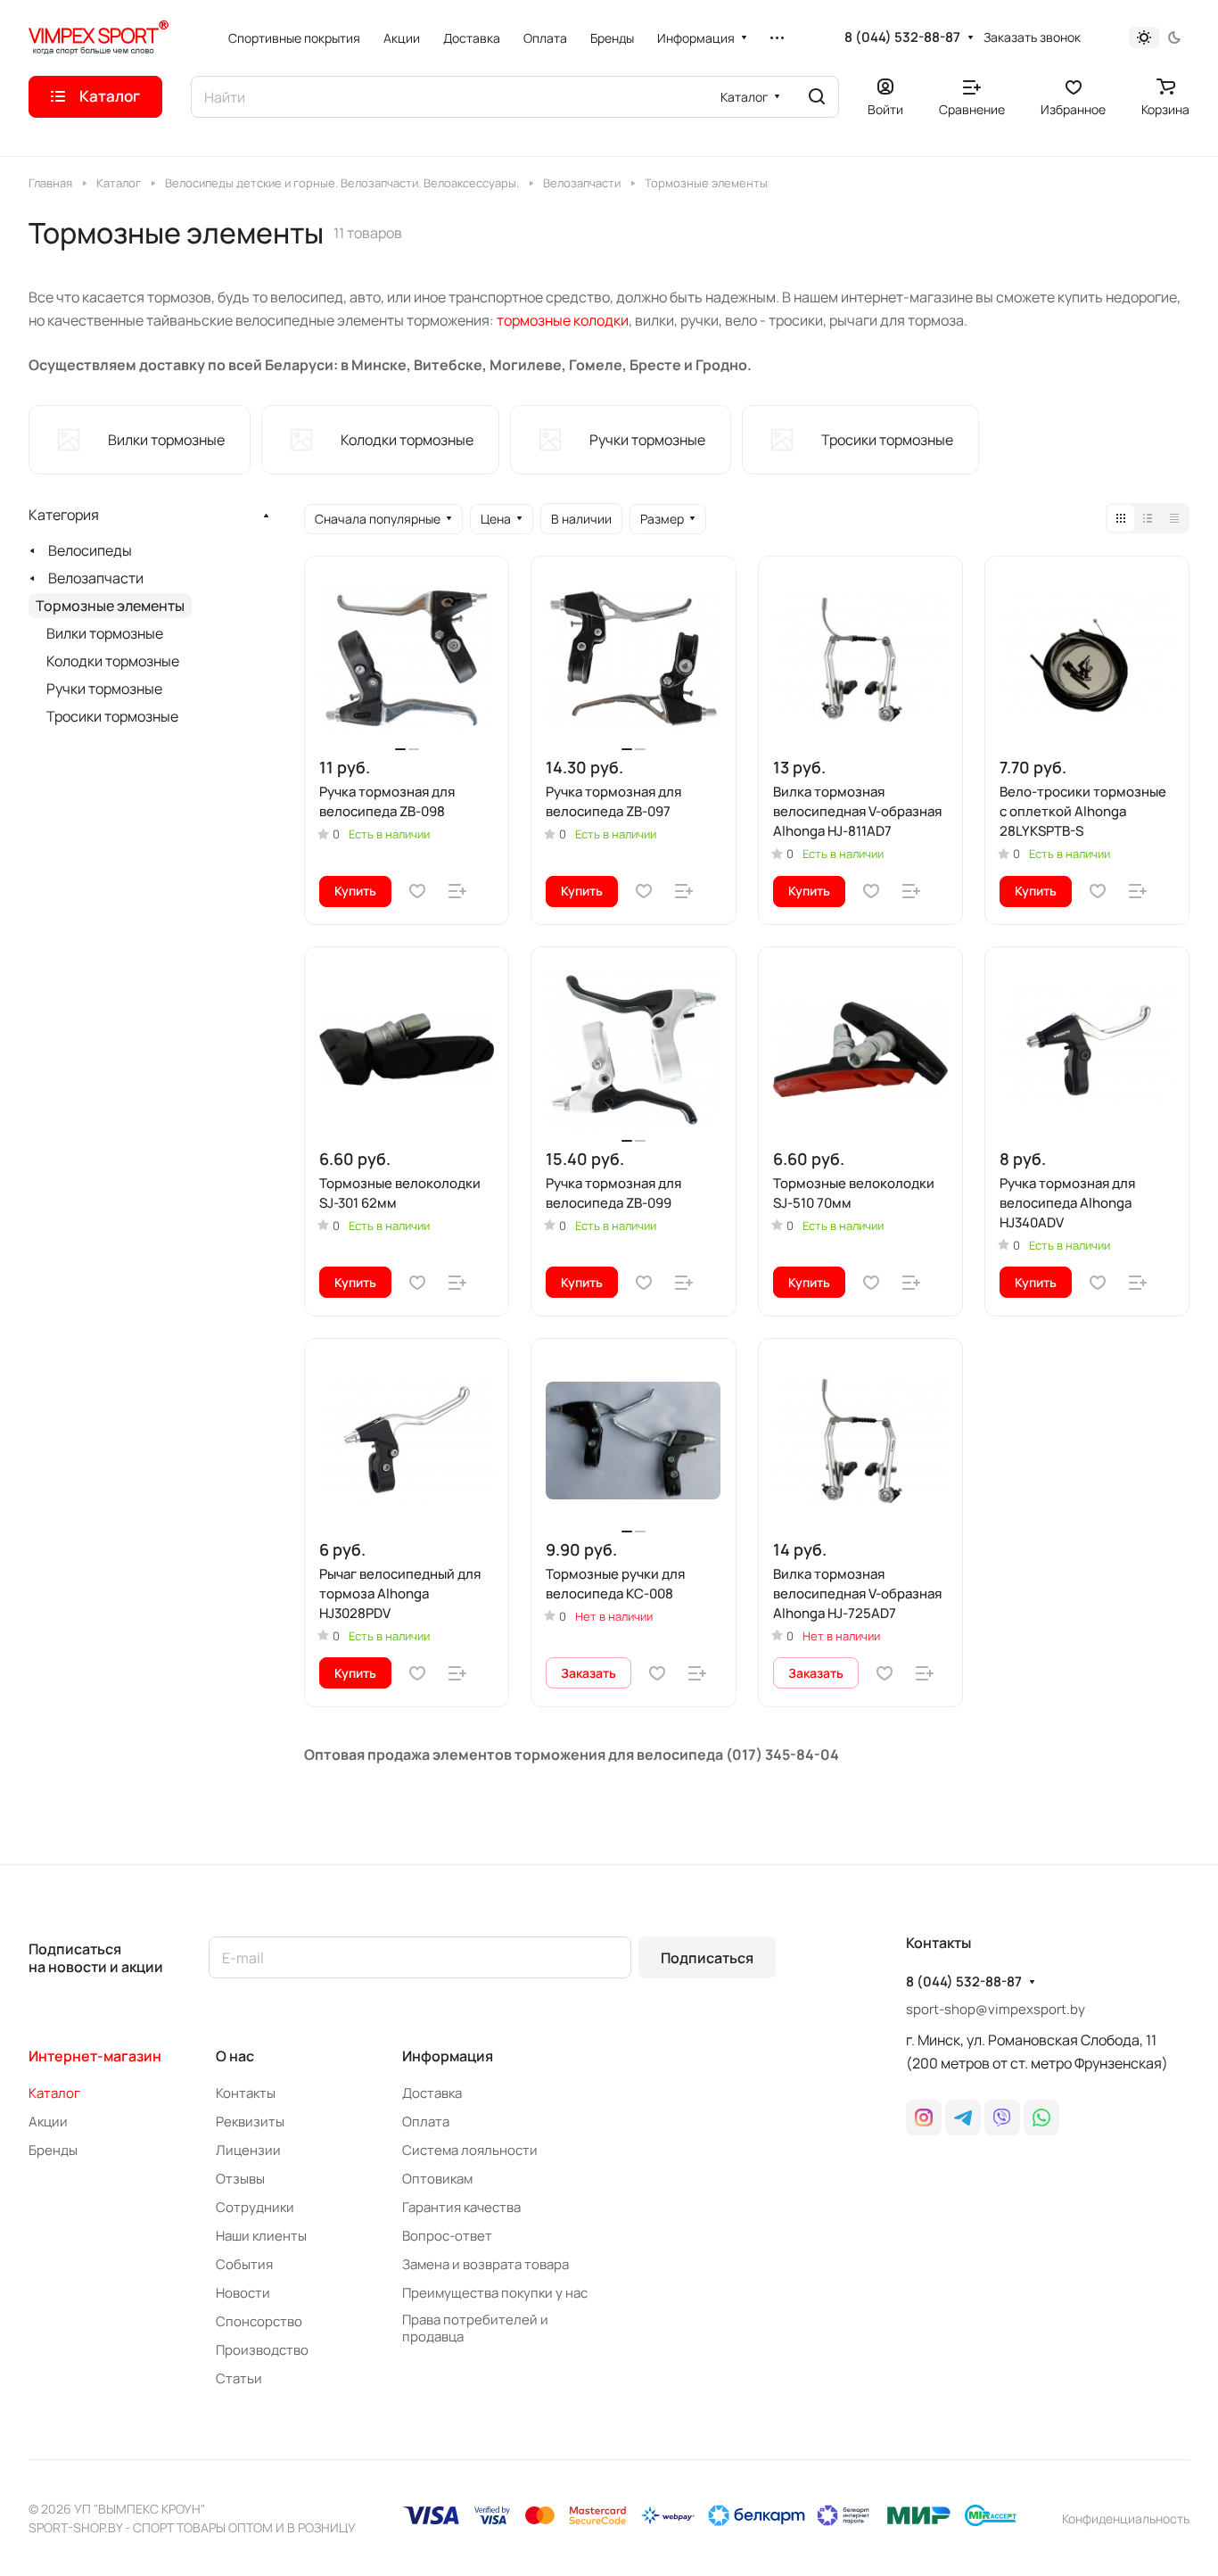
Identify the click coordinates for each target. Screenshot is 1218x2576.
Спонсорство (259, 2321)
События (244, 2264)
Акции (48, 2122)
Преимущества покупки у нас (495, 2293)
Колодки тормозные (113, 661)
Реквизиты (250, 2122)
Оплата (426, 2122)
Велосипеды (90, 550)
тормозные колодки (563, 320)
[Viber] (1002, 2118)
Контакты (246, 2093)
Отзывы (240, 2179)
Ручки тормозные (104, 689)
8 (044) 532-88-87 (902, 37)
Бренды (53, 2150)
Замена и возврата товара (486, 2264)
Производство (262, 2350)
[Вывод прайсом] (1174, 518)
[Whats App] (1041, 2118)
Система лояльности (470, 2150)
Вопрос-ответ (447, 2236)
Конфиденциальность (1126, 2518)
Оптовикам (437, 2179)
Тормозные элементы (110, 606)
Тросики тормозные (112, 716)
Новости (243, 2293)
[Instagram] (924, 2118)
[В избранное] (417, 891)
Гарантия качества (461, 2207)
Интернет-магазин (95, 2056)
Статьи (239, 2378)
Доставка (432, 2093)
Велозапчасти (96, 578)
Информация (448, 2056)
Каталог (54, 2093)
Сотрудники (255, 2207)
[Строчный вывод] (1148, 518)
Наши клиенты (261, 2236)
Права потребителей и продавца (475, 2328)
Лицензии (248, 2150)
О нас (235, 2056)
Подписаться (707, 1958)
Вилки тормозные (105, 633)
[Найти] (817, 97)
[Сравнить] (457, 891)
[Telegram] (963, 2118)
